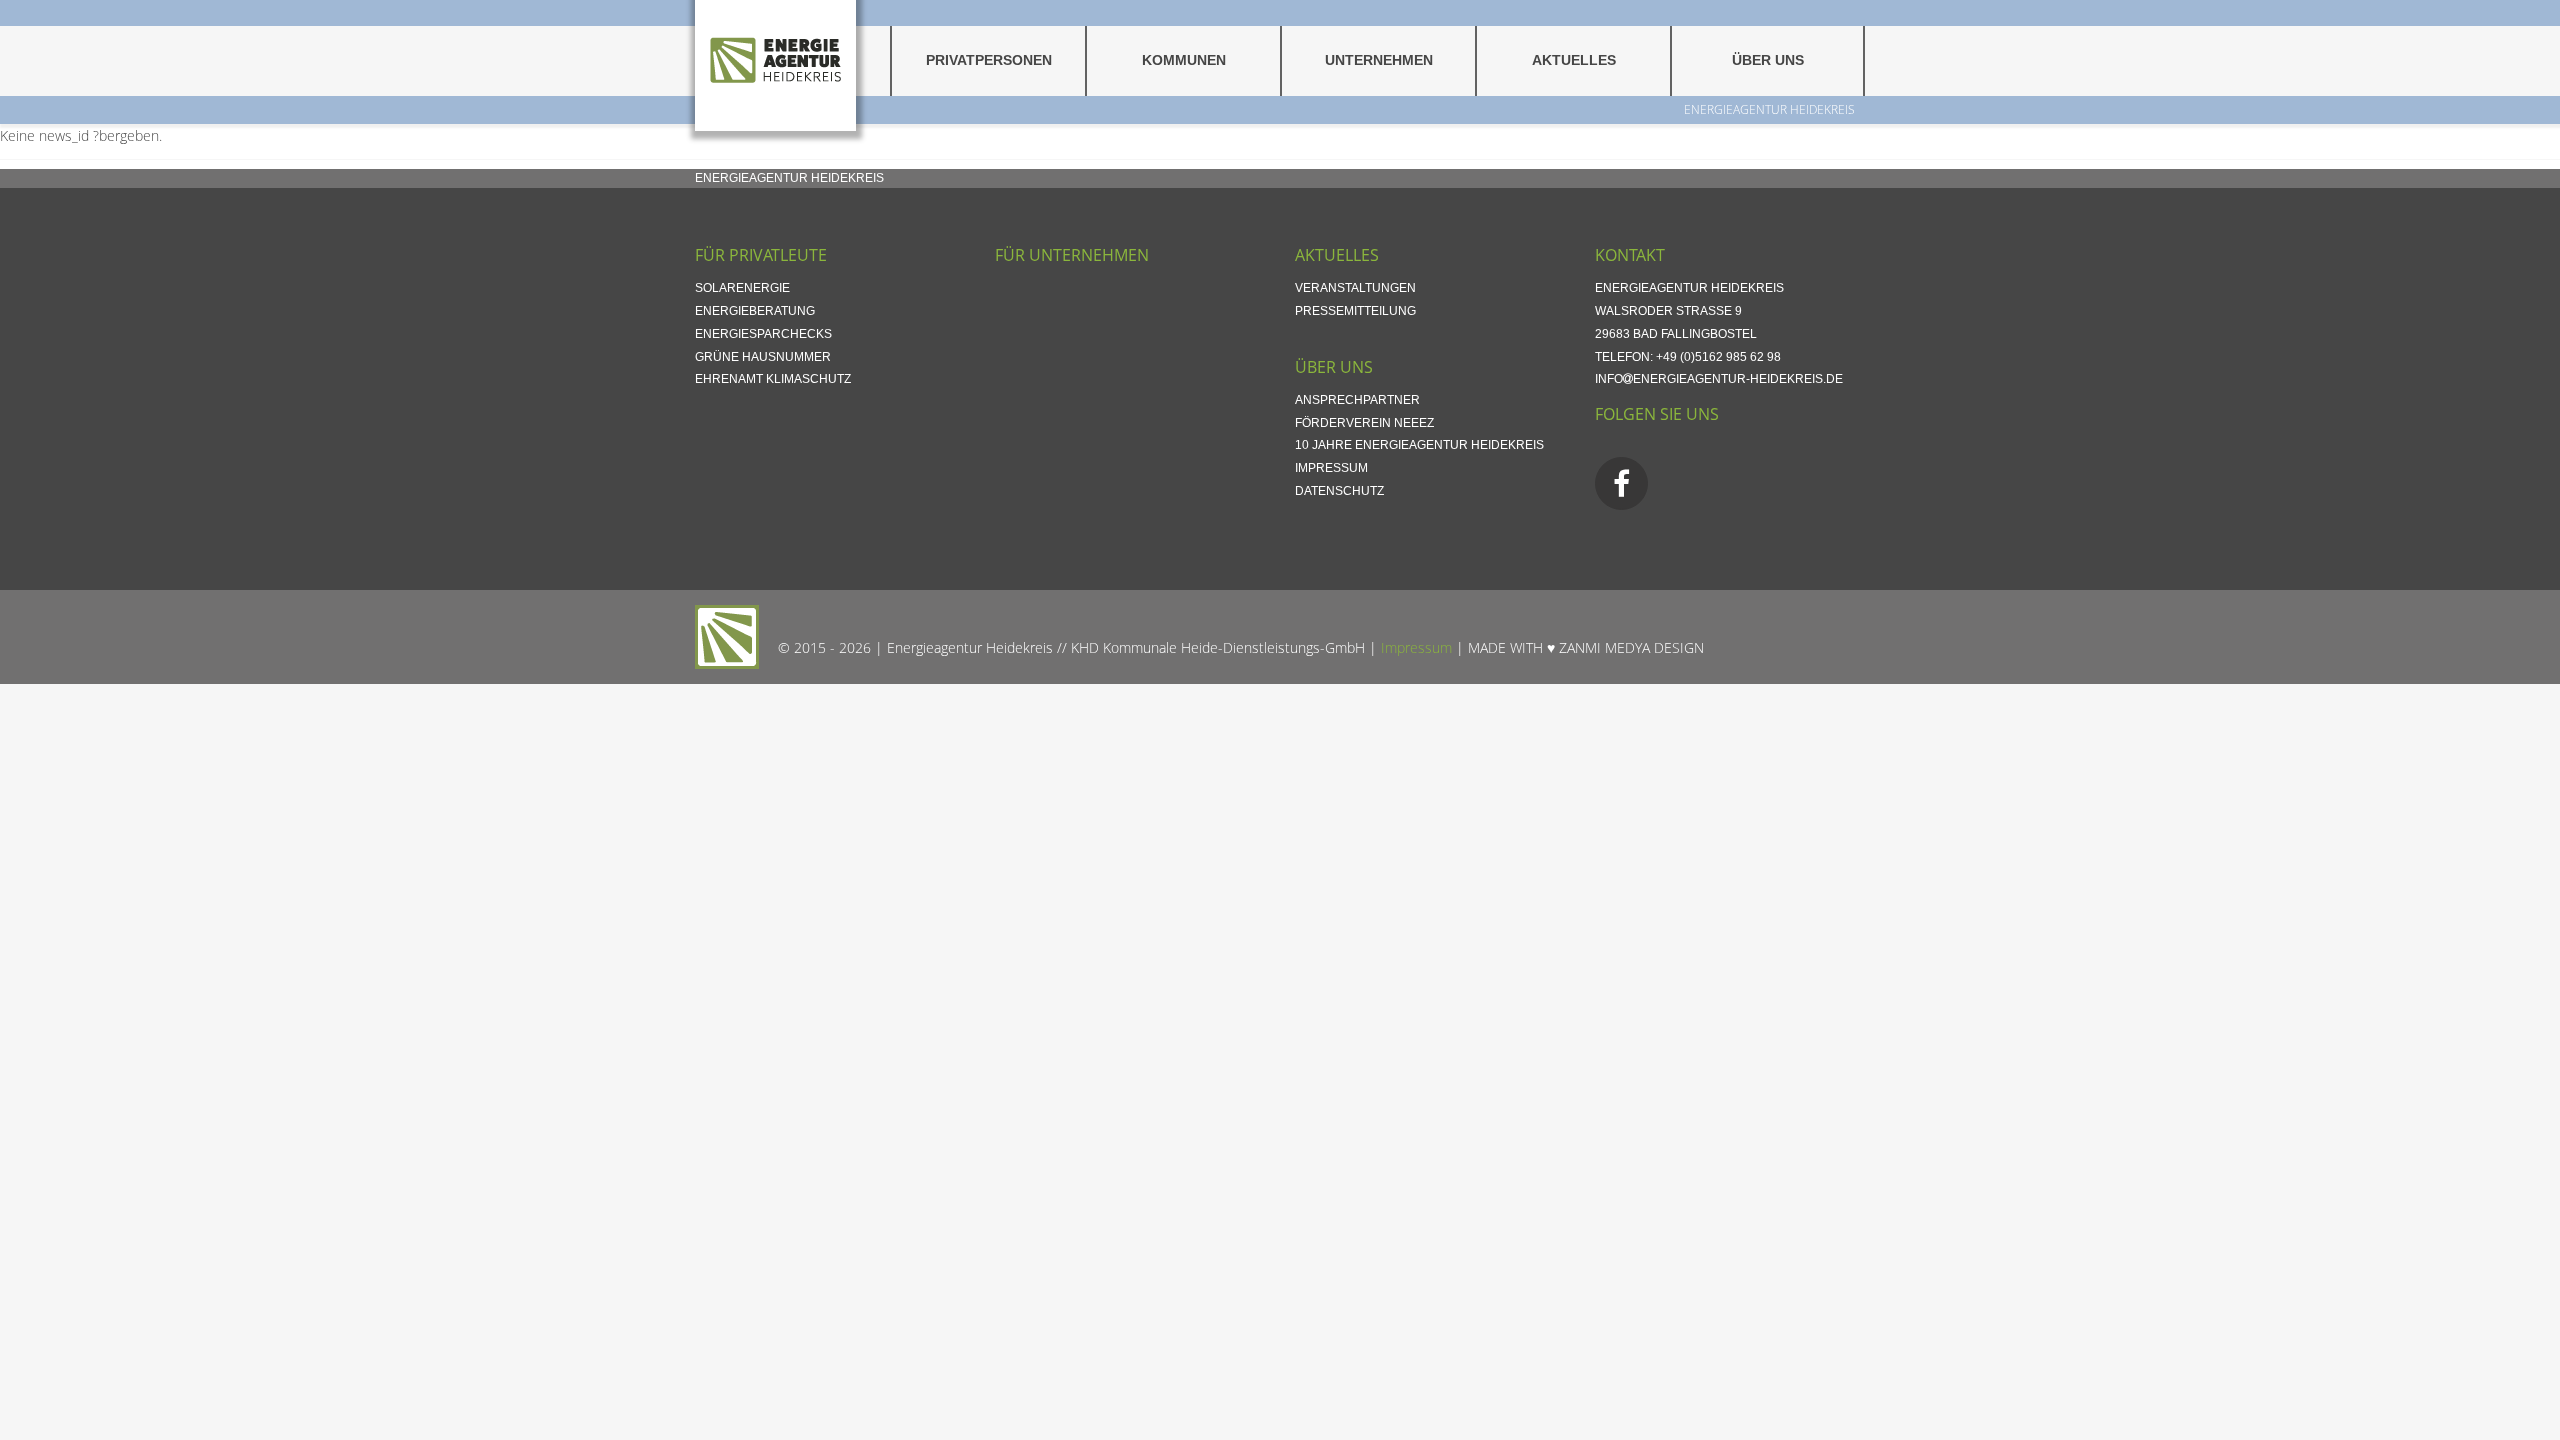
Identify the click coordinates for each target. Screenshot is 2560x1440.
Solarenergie (742, 288)
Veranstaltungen (1355, 288)
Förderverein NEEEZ (1364, 423)
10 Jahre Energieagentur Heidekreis (1419, 445)
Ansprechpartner (1357, 400)
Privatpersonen (989, 60)
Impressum (1331, 468)
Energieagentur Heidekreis (1769, 109)
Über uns (1768, 60)
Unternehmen (1379, 60)
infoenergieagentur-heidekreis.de (1719, 379)
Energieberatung (755, 311)
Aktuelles (1574, 60)
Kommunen (1184, 60)
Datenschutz (1339, 491)
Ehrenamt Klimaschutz (773, 379)
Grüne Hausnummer (763, 357)
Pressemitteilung (1355, 311)
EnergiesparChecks (763, 334)
